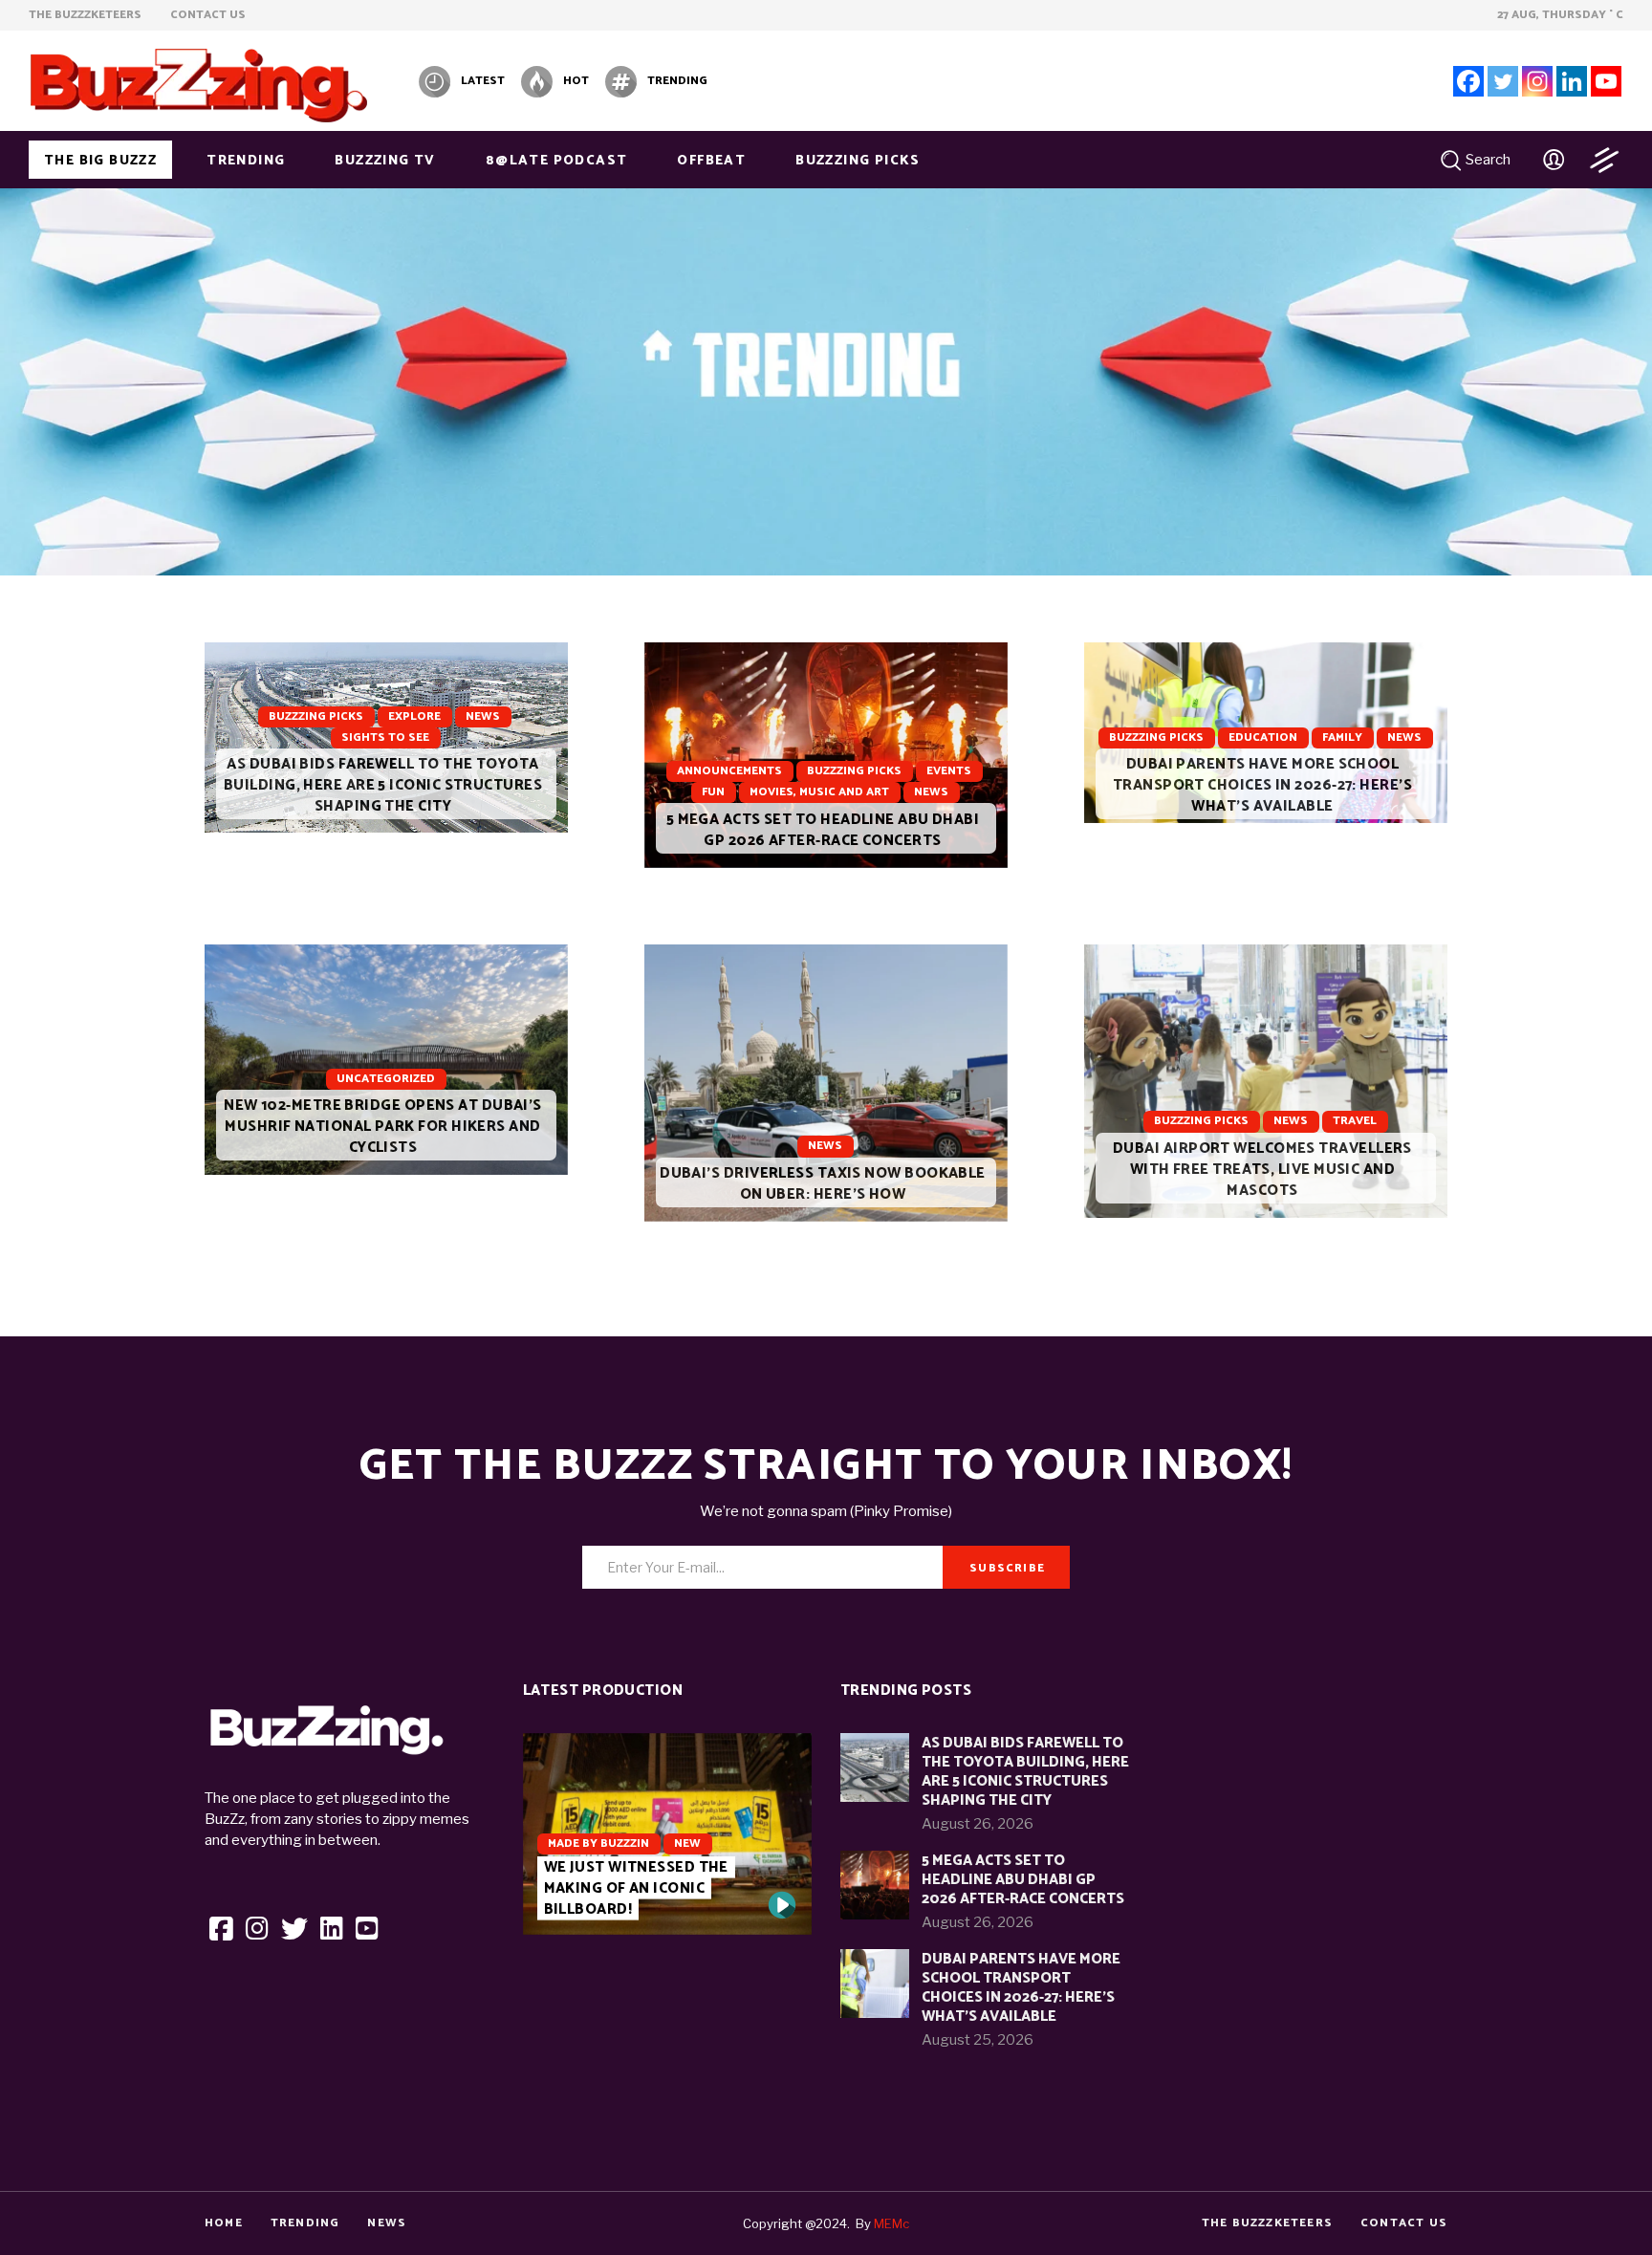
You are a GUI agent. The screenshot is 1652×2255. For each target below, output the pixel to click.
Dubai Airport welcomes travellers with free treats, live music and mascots (1262, 1170)
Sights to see (385, 737)
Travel (1355, 1121)
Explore (414, 716)
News (483, 716)
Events (949, 771)
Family (1342, 737)
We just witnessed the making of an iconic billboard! (636, 1888)
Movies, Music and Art (819, 792)
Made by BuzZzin (598, 1843)
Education (1263, 737)
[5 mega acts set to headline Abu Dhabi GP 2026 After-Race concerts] (826, 755)
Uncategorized (386, 1079)
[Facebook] (1468, 81)
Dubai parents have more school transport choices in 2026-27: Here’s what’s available (1262, 785)
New (687, 1843)
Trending (305, 2223)
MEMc (891, 2223)
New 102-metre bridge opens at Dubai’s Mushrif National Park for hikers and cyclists (383, 1127)
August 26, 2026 (978, 1824)
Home (224, 2223)
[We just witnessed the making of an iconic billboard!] (782, 1905)
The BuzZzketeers (87, 15)
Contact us (208, 15)
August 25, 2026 (978, 2040)
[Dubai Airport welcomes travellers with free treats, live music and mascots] (1266, 1081)
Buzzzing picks (316, 716)
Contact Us (1404, 2223)
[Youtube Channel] (1606, 81)
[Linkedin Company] (1572, 81)
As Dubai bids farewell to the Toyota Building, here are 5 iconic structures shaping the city (383, 785)
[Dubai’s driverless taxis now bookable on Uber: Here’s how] (826, 1083)
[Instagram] (1537, 81)
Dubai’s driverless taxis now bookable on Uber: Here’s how (823, 1184)
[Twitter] (1503, 81)
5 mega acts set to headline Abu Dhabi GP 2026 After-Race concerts (823, 830)
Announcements (729, 771)
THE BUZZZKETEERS (1267, 2223)
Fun (713, 792)
